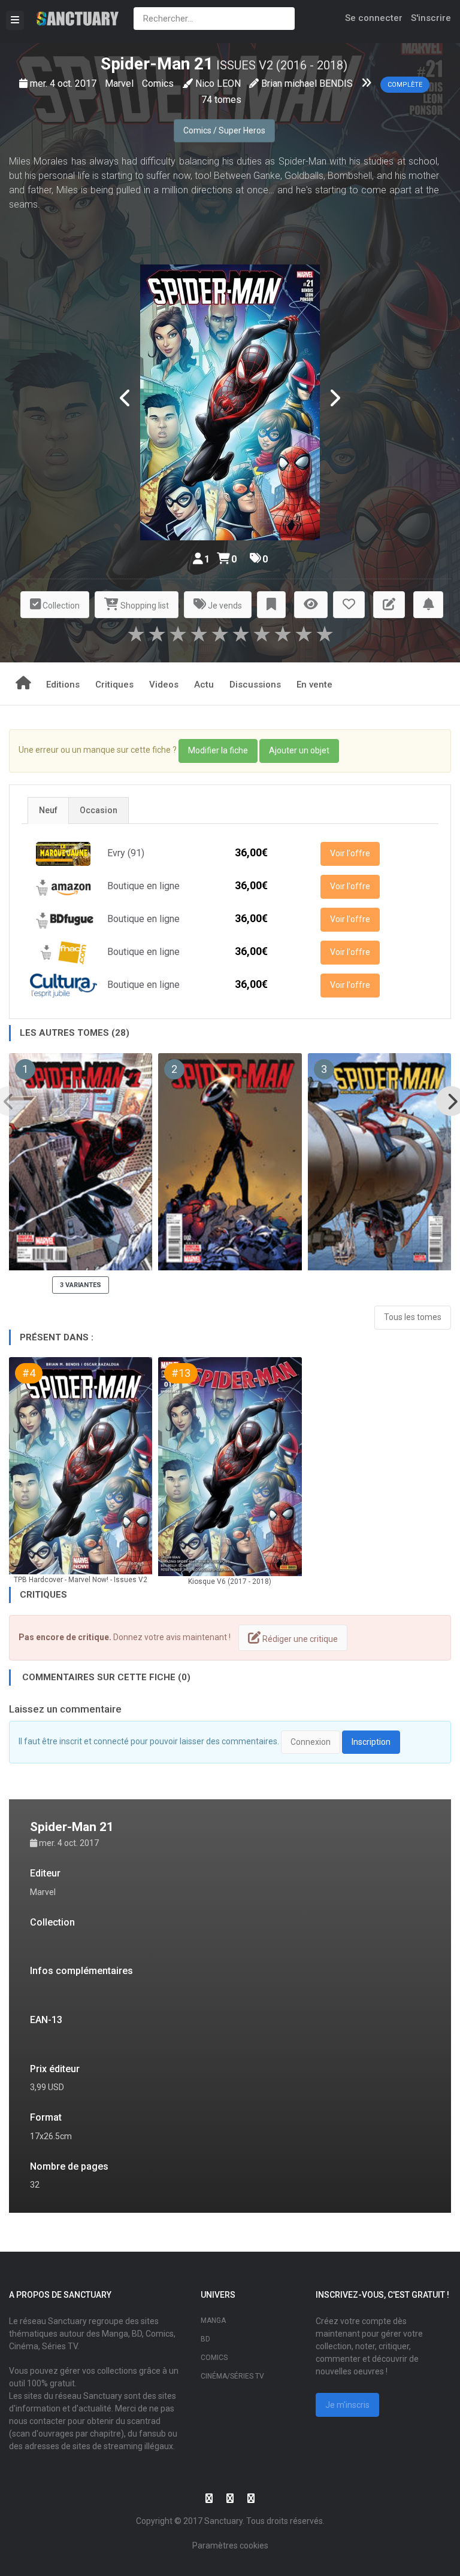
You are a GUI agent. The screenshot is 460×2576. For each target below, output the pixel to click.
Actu (204, 685)
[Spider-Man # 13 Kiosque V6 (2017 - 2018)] (230, 1467)
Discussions (255, 685)
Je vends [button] (224, 606)
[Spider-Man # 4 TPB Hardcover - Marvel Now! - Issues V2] (81, 1466)
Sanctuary (223, 2521)
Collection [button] (60, 606)
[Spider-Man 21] (230, 402)
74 (207, 100)
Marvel (120, 83)
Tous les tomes (413, 1317)
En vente (314, 685)
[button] (271, 605)
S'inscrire (431, 18)
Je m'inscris (347, 2405)
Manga (213, 2320)
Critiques (114, 685)
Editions (63, 685)
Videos (164, 685)
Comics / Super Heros (224, 130)
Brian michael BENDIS (307, 83)
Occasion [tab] (99, 810)
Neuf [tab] (48, 810)
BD (205, 2339)
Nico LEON (218, 83)
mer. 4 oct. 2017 (64, 83)
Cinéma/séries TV (232, 2376)
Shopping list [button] (144, 606)
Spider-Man (145, 64)
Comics (159, 83)
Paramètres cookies (230, 2545)
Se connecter (374, 18)
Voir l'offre (350, 853)
